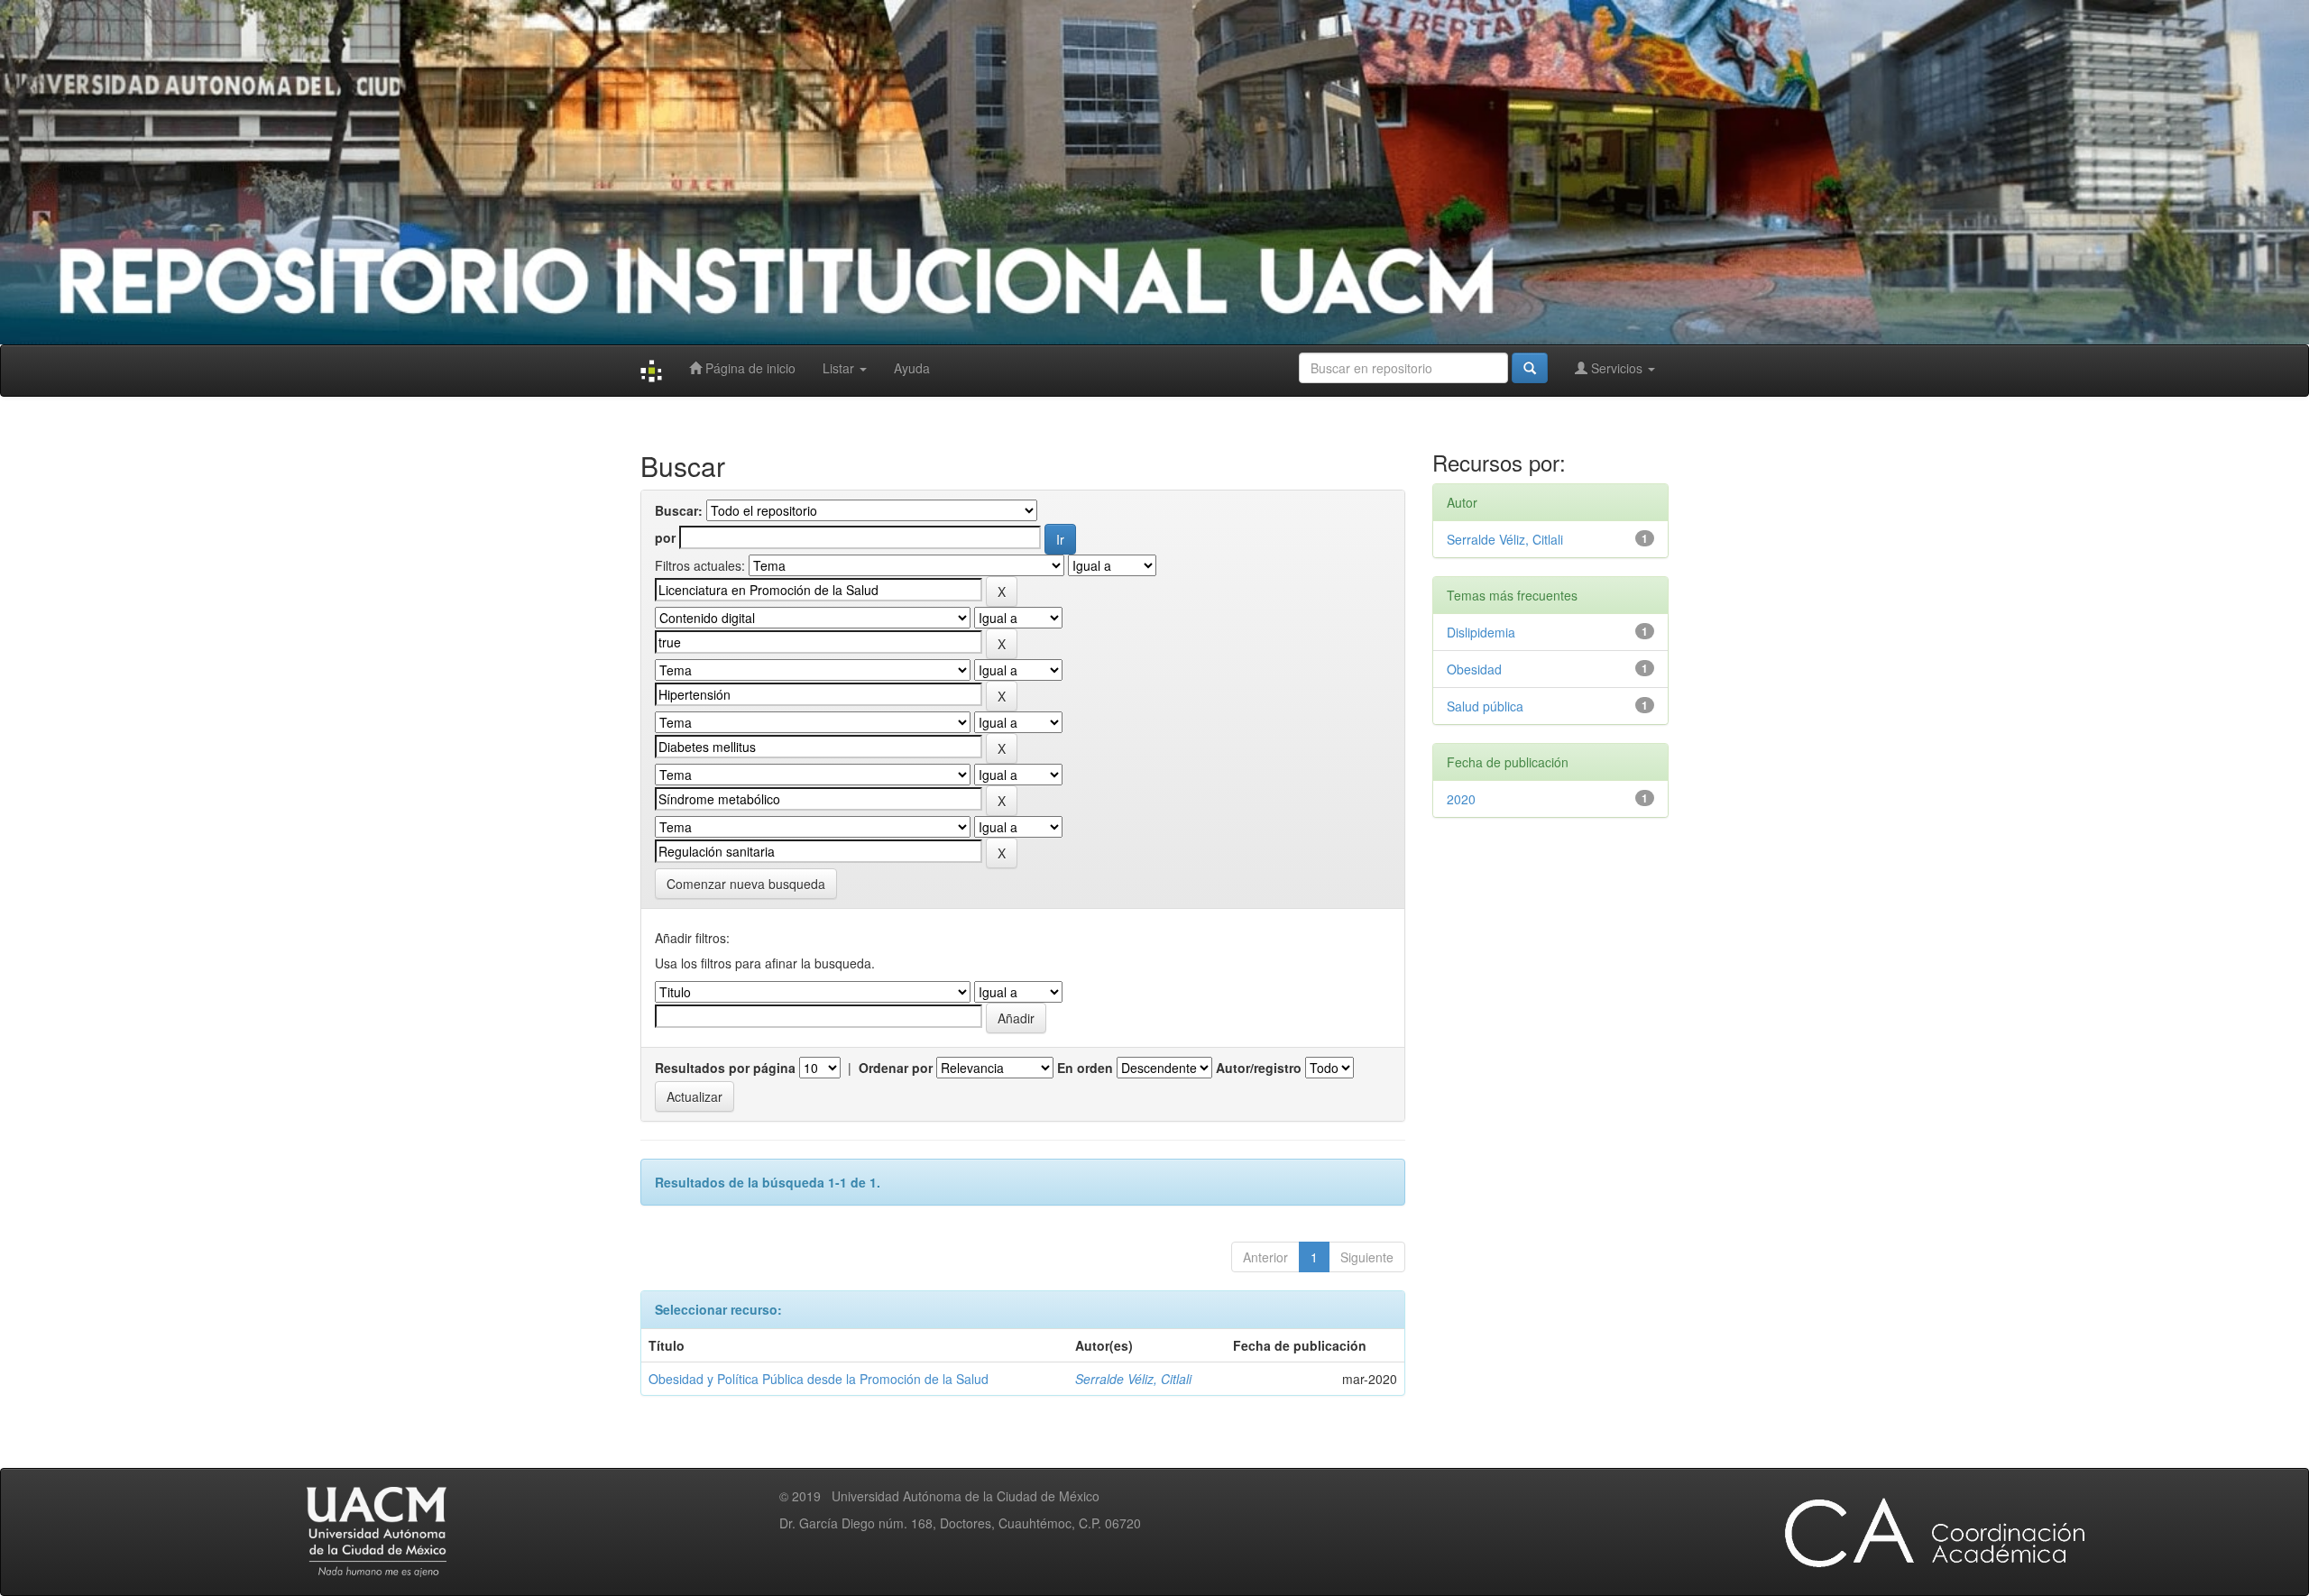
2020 (1461, 799)
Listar (840, 368)
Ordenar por (896, 1068)
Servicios (1617, 368)
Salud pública (1485, 706)
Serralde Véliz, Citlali (1133, 1379)
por (665, 537)
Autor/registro (1259, 1068)
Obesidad (1474, 669)
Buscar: (679, 510)
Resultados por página (725, 1068)
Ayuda (912, 368)
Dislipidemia (1481, 632)
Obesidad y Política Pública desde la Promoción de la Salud (819, 1379)
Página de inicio (749, 368)
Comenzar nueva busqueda (746, 884)
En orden (1085, 1068)
